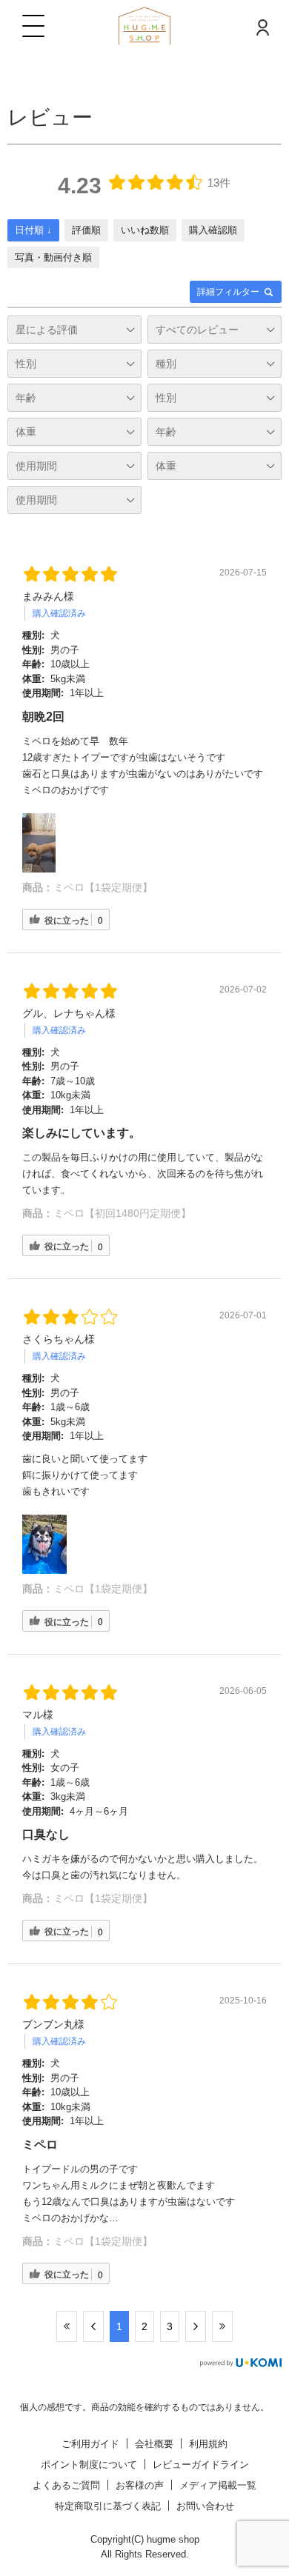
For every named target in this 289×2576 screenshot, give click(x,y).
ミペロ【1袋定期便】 (103, 887)
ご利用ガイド (90, 2444)
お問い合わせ (205, 2506)
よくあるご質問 (66, 2485)
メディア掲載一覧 (218, 2485)
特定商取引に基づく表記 (108, 2506)
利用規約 (208, 2444)
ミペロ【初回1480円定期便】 (122, 1213)
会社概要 (154, 2444)
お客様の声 (140, 2485)
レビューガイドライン (201, 2465)
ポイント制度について (89, 2465)
